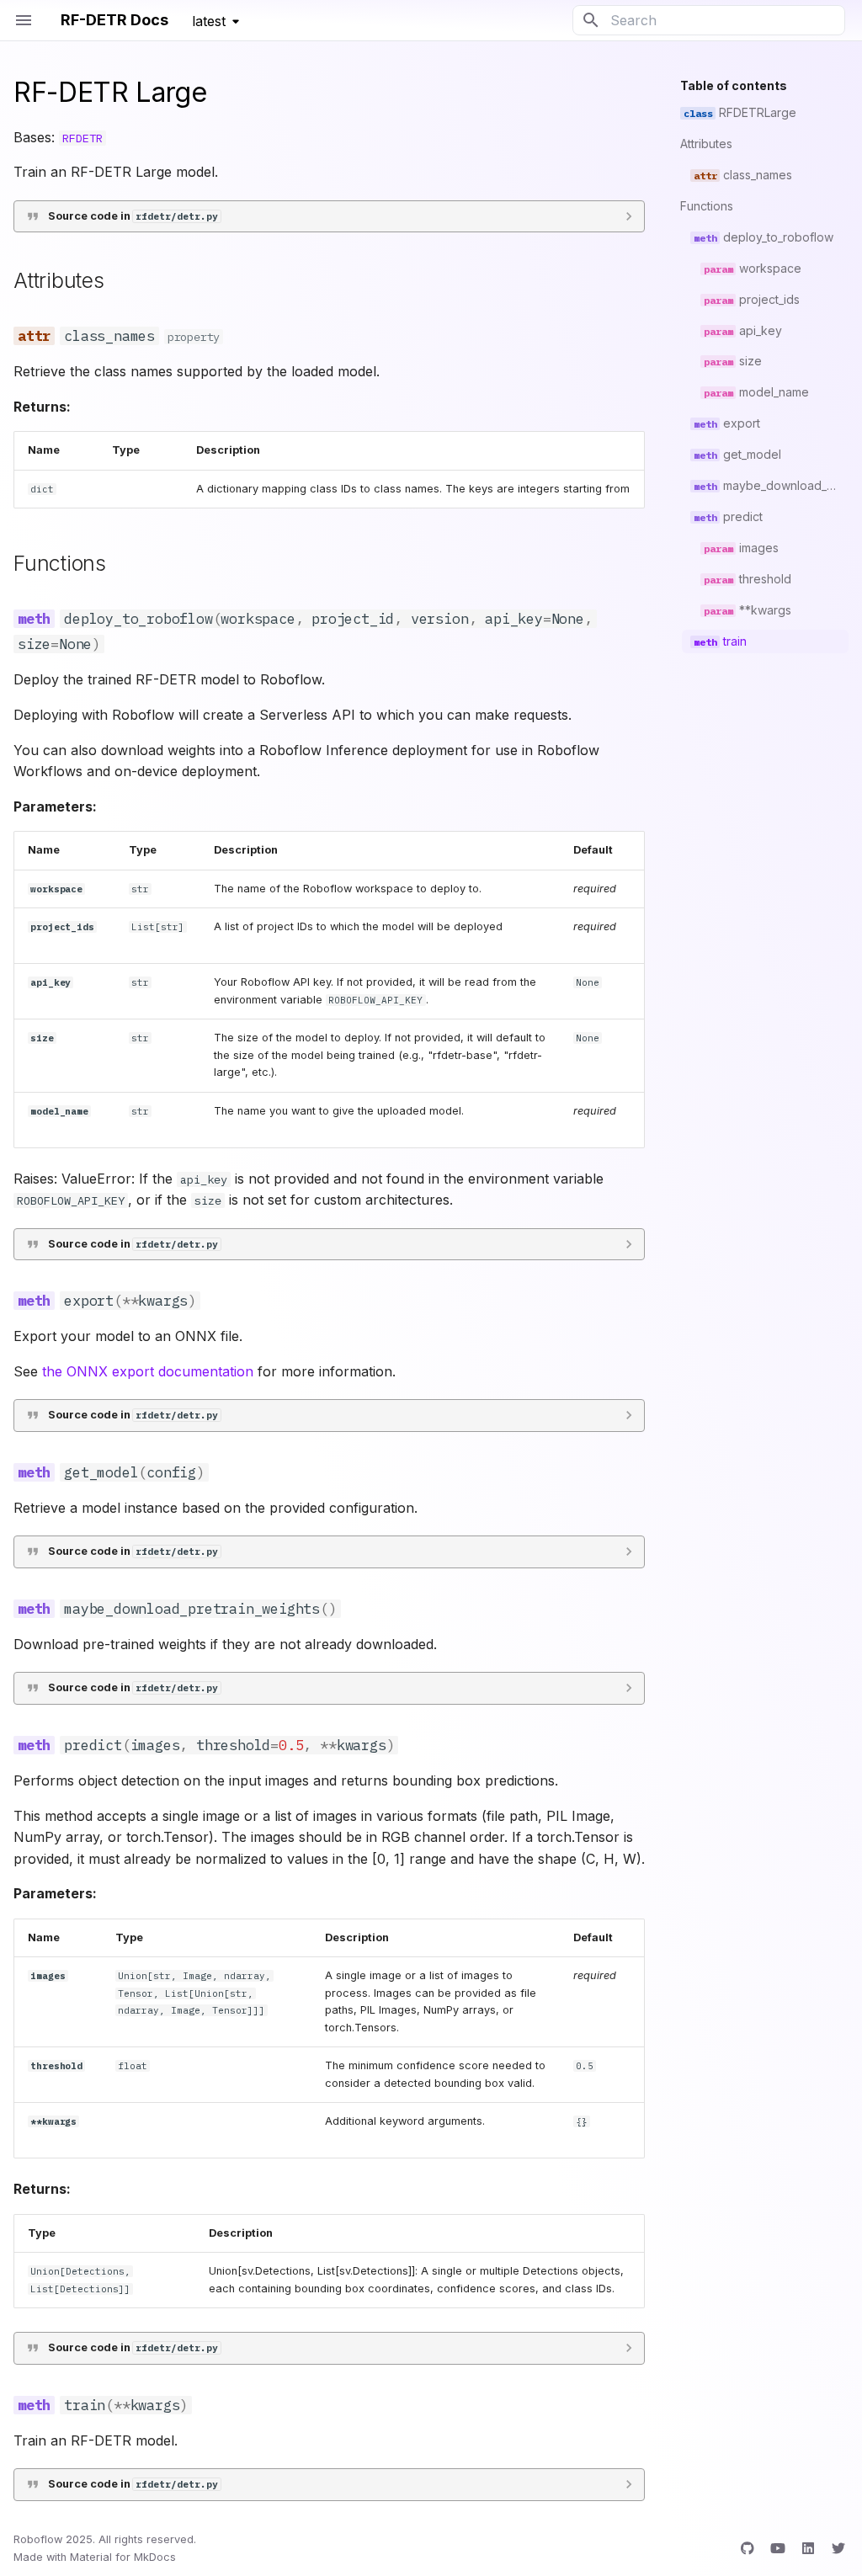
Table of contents (734, 85)
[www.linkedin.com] (808, 2548)
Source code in (133, 216)
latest (209, 21)
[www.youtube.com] (778, 2548)
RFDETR (82, 138)
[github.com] (748, 2548)
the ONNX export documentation (148, 1371)
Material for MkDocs (123, 2557)
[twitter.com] (838, 2548)
